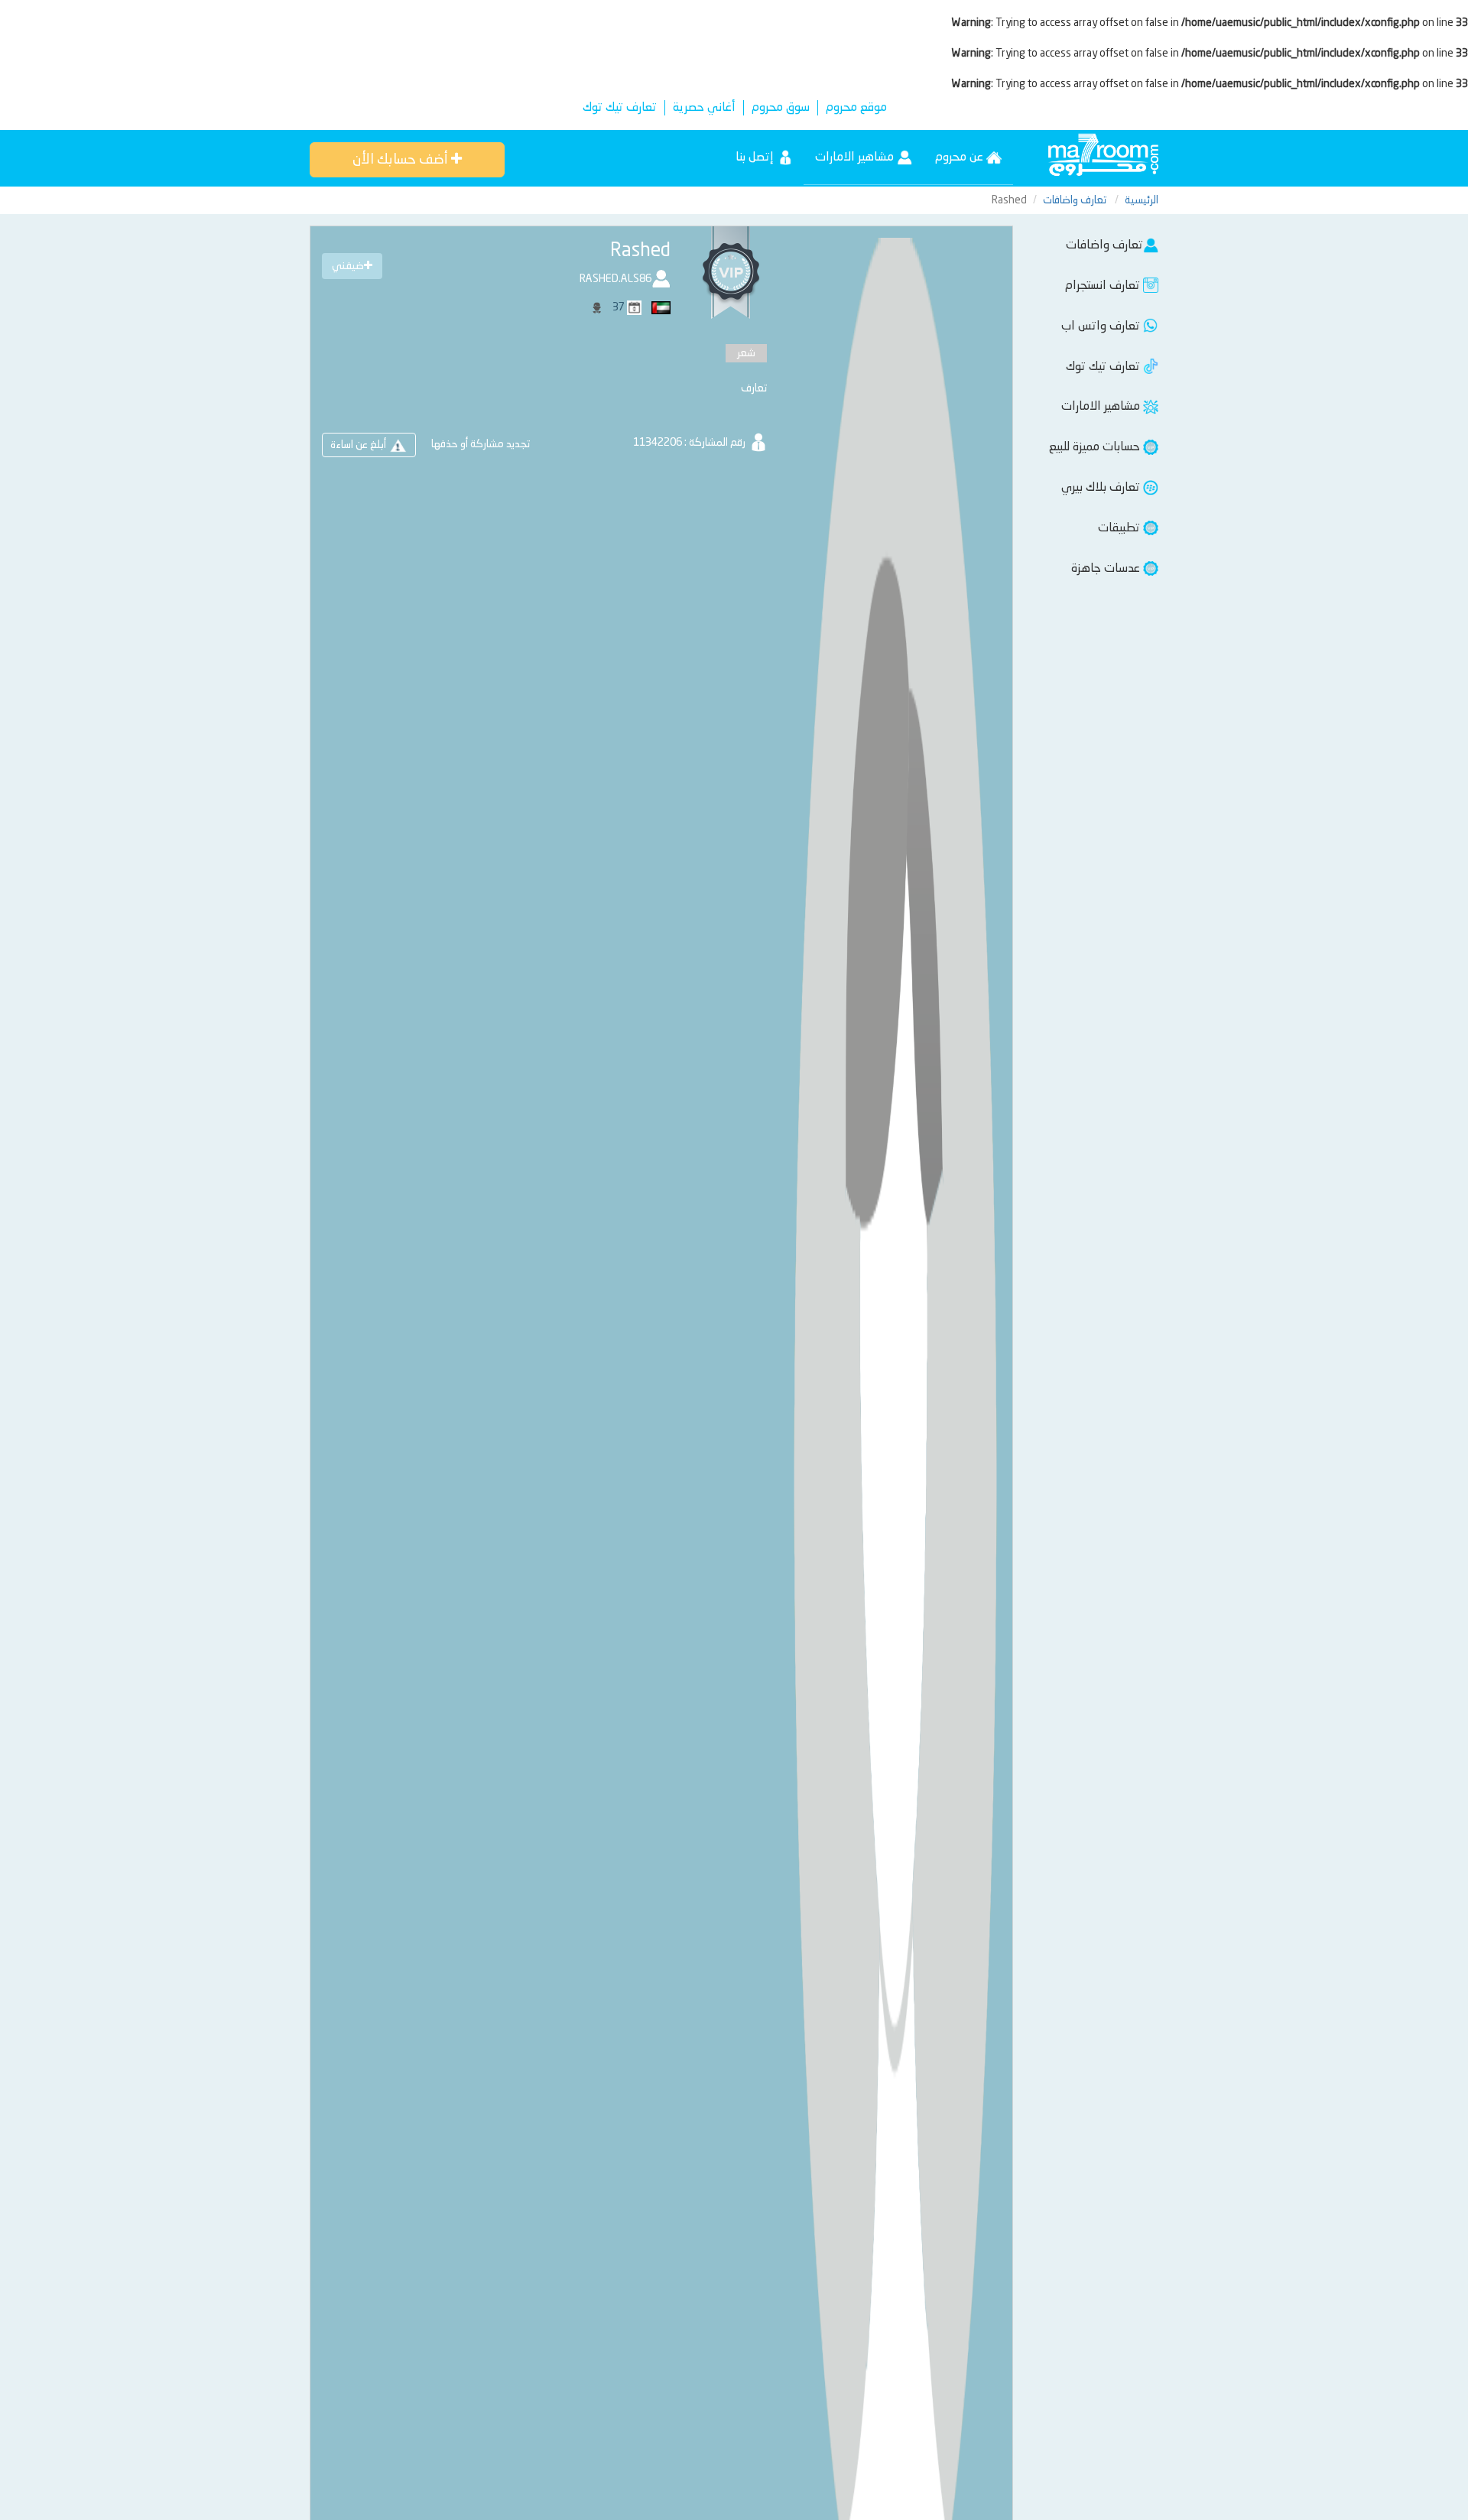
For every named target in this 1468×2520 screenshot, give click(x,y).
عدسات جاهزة (1107, 569)
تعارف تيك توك (620, 108)
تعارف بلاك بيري (1102, 488)
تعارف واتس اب (1102, 326)
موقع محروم (856, 108)
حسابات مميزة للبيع (1096, 447)
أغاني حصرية (704, 108)
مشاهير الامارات (856, 157)
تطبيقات (1120, 528)
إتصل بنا (756, 157)
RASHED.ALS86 (615, 279)
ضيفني (348, 266)
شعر (746, 353)
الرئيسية (1142, 200)
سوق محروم (781, 108)
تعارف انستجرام (1104, 286)
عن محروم (961, 157)
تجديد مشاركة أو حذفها (481, 444)
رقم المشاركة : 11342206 (690, 443)
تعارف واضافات (1076, 200)
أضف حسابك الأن (402, 160)
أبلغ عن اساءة (359, 445)
